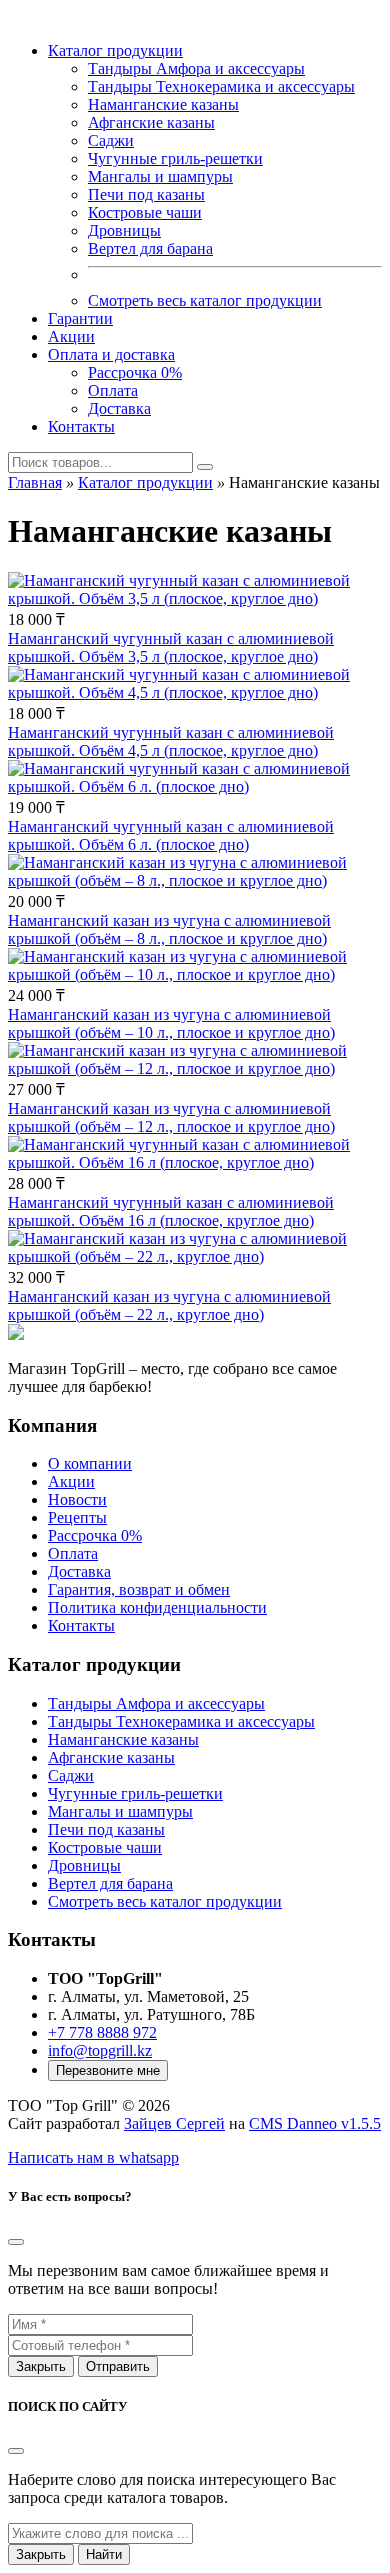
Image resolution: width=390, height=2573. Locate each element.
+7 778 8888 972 (102, 2032)
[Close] (16, 2451)
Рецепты (77, 1517)
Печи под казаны (146, 194)
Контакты (81, 426)
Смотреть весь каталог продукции (205, 300)
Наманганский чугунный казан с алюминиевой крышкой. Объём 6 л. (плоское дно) (171, 835)
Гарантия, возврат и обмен (139, 1589)
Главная (35, 482)
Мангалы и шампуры (160, 176)
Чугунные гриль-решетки (175, 158)
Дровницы (124, 230)
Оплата (113, 390)
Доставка (119, 408)
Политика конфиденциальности (157, 1607)
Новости (77, 1499)
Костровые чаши (145, 212)
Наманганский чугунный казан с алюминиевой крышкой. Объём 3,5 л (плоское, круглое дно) (171, 647)
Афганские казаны (151, 122)
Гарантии (80, 318)
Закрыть (41, 2366)
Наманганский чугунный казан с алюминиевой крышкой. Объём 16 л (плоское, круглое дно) (171, 1211)
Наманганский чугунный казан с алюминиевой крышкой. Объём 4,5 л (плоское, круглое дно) (171, 741)
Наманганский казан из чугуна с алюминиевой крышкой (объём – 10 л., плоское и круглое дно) (171, 1023)
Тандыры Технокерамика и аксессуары (221, 86)
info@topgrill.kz (100, 2050)
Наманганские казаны (163, 104)
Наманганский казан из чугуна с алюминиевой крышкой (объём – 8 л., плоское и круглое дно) (169, 929)
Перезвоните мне (108, 2070)
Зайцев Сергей (174, 2123)
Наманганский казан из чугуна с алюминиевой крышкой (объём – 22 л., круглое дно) (169, 1305)
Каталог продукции (115, 50)
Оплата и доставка (111, 354)
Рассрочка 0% (135, 372)
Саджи (111, 140)
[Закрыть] (16, 2242)
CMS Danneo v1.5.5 (315, 2123)
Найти (104, 2554)
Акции (71, 336)
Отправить (118, 2366)
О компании (90, 1463)
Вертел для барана (150, 248)
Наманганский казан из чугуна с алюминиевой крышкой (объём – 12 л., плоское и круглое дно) (171, 1117)
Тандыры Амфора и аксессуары (196, 68)
